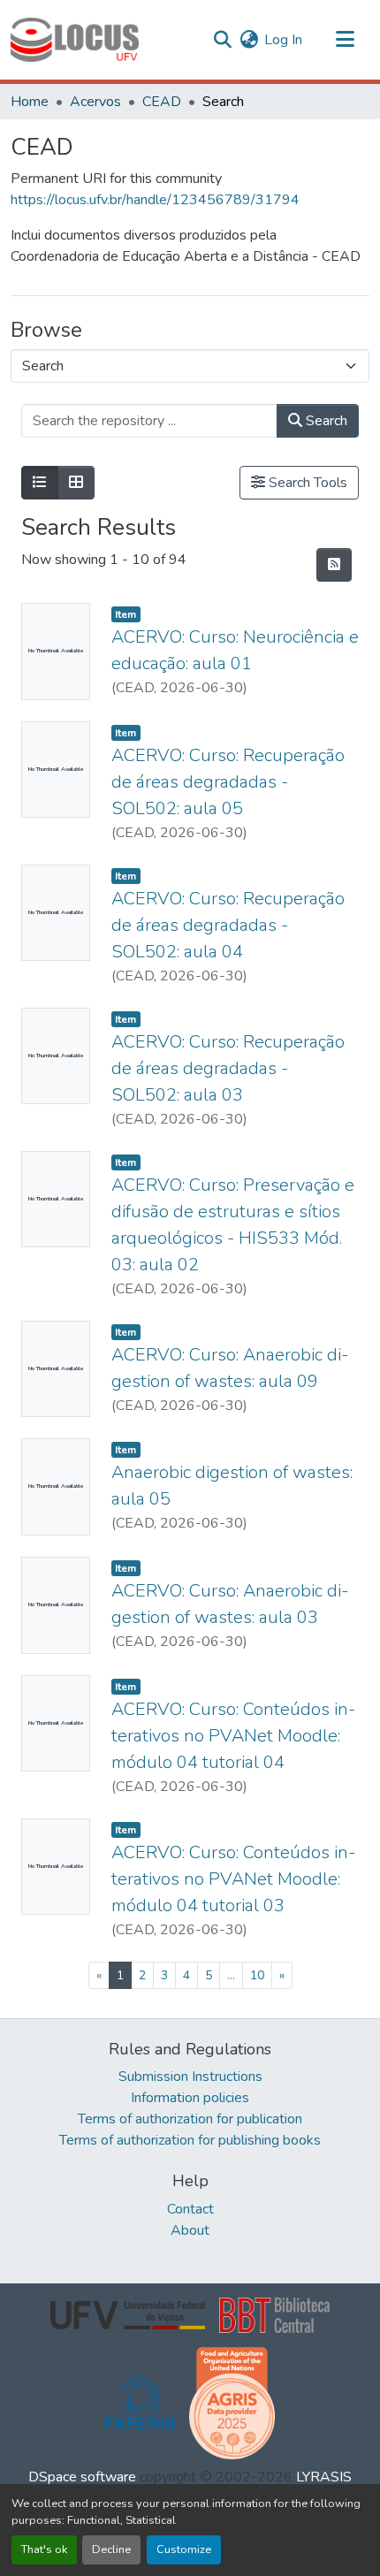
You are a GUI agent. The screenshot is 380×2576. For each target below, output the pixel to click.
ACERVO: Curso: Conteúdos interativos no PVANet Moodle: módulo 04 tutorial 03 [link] (233, 1879)
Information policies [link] (190, 2098)
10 (257, 1975)
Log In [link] (283, 40)
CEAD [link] (162, 102)
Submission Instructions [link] (190, 2077)
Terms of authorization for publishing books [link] (190, 2140)
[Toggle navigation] (345, 40)
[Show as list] (40, 483)
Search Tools (306, 483)
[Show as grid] (76, 483)
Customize (184, 2549)
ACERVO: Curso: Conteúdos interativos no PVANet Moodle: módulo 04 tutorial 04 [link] (233, 1736)
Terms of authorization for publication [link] (190, 2119)
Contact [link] (190, 2209)
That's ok (44, 2549)
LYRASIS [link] (324, 2477)
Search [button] (325, 421)
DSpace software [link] (82, 2477)
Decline (111, 2549)
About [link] (190, 2230)
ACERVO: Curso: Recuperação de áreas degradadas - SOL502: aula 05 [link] (228, 782)
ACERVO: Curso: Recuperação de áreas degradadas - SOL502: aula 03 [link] (228, 1068)
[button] (75, 40)
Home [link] (30, 102)
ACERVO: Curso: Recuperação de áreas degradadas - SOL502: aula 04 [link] (228, 925)
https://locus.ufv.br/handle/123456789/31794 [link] (155, 200)
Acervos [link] (95, 102)
